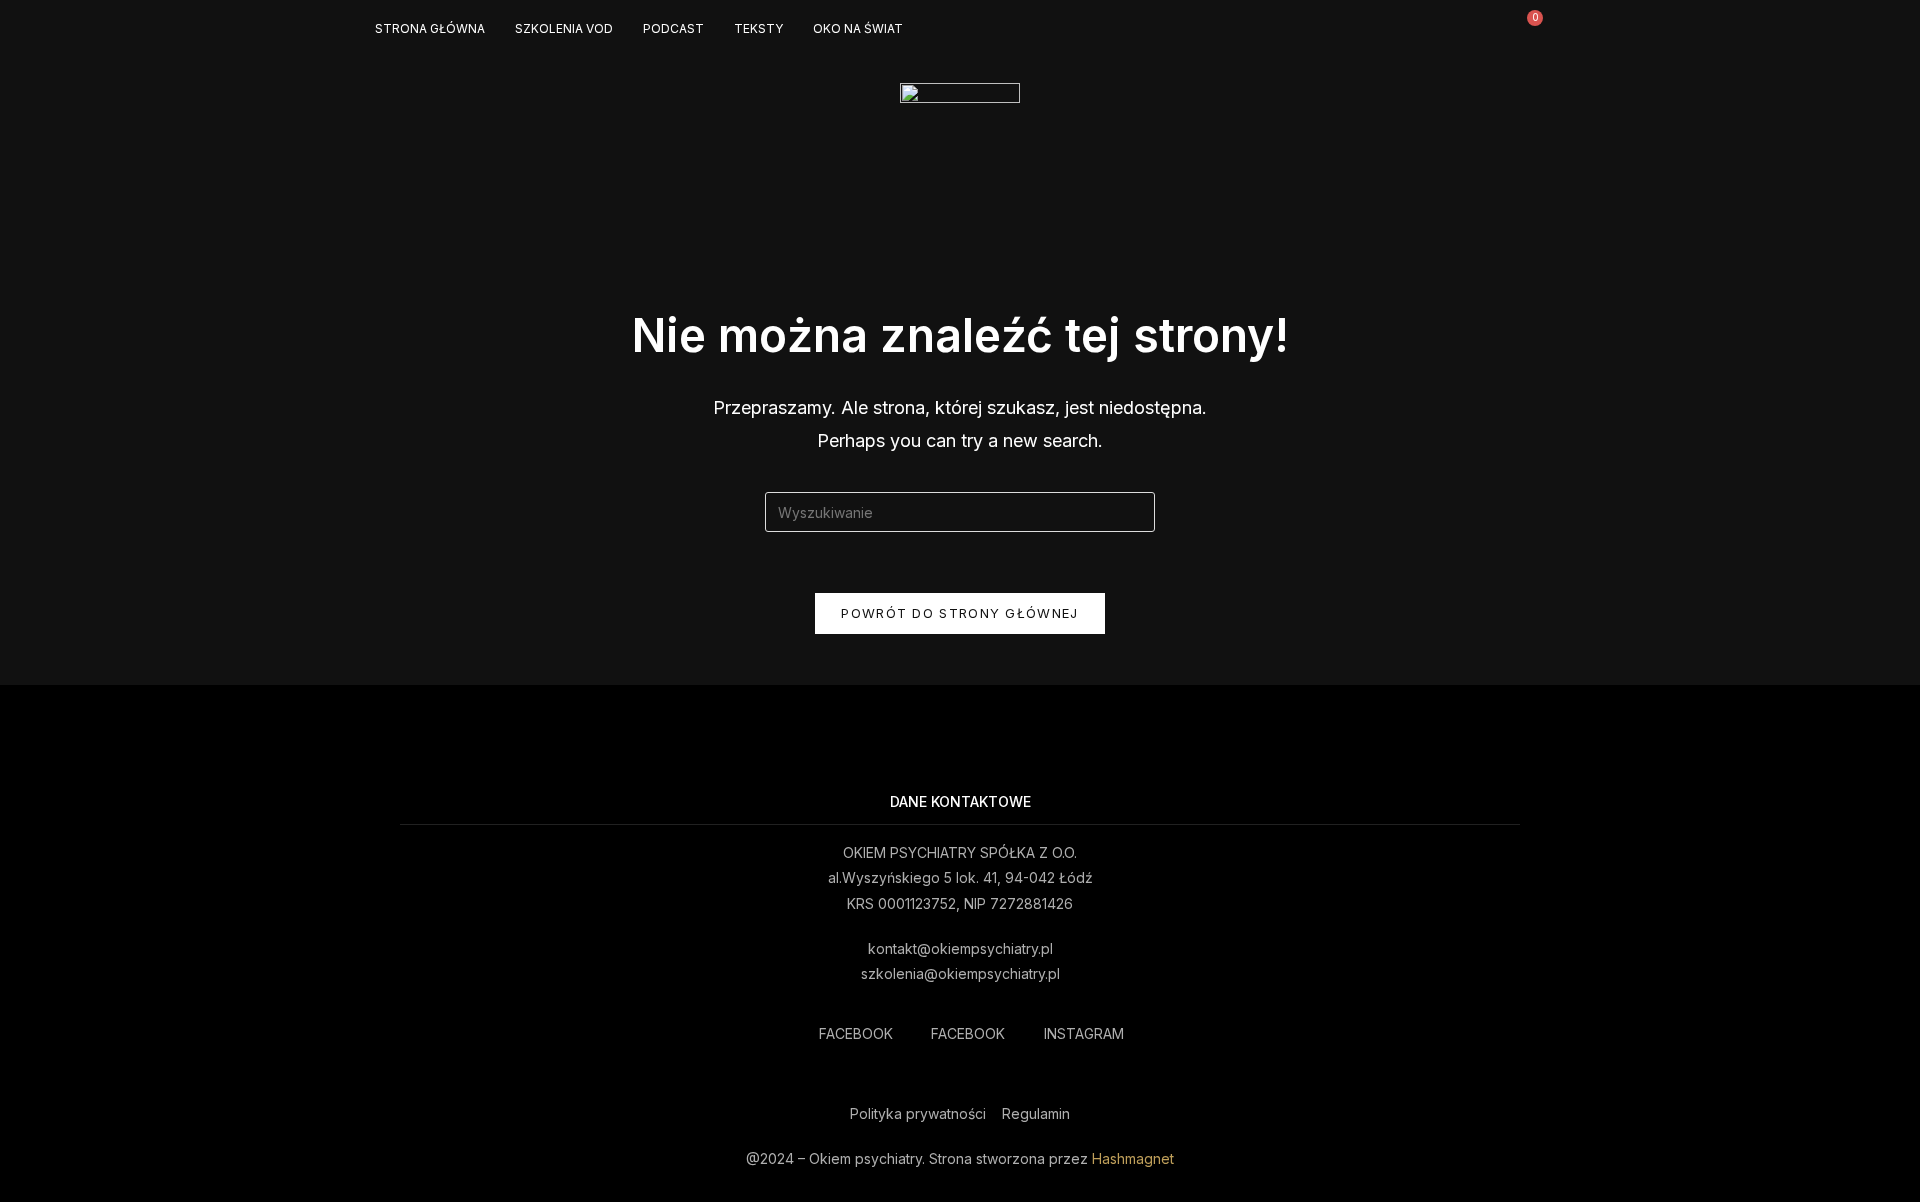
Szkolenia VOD (564, 28)
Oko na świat (858, 28)
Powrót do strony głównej (959, 613)
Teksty (758, 28)
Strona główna (430, 28)
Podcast (673, 28)
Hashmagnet (1133, 1158)
